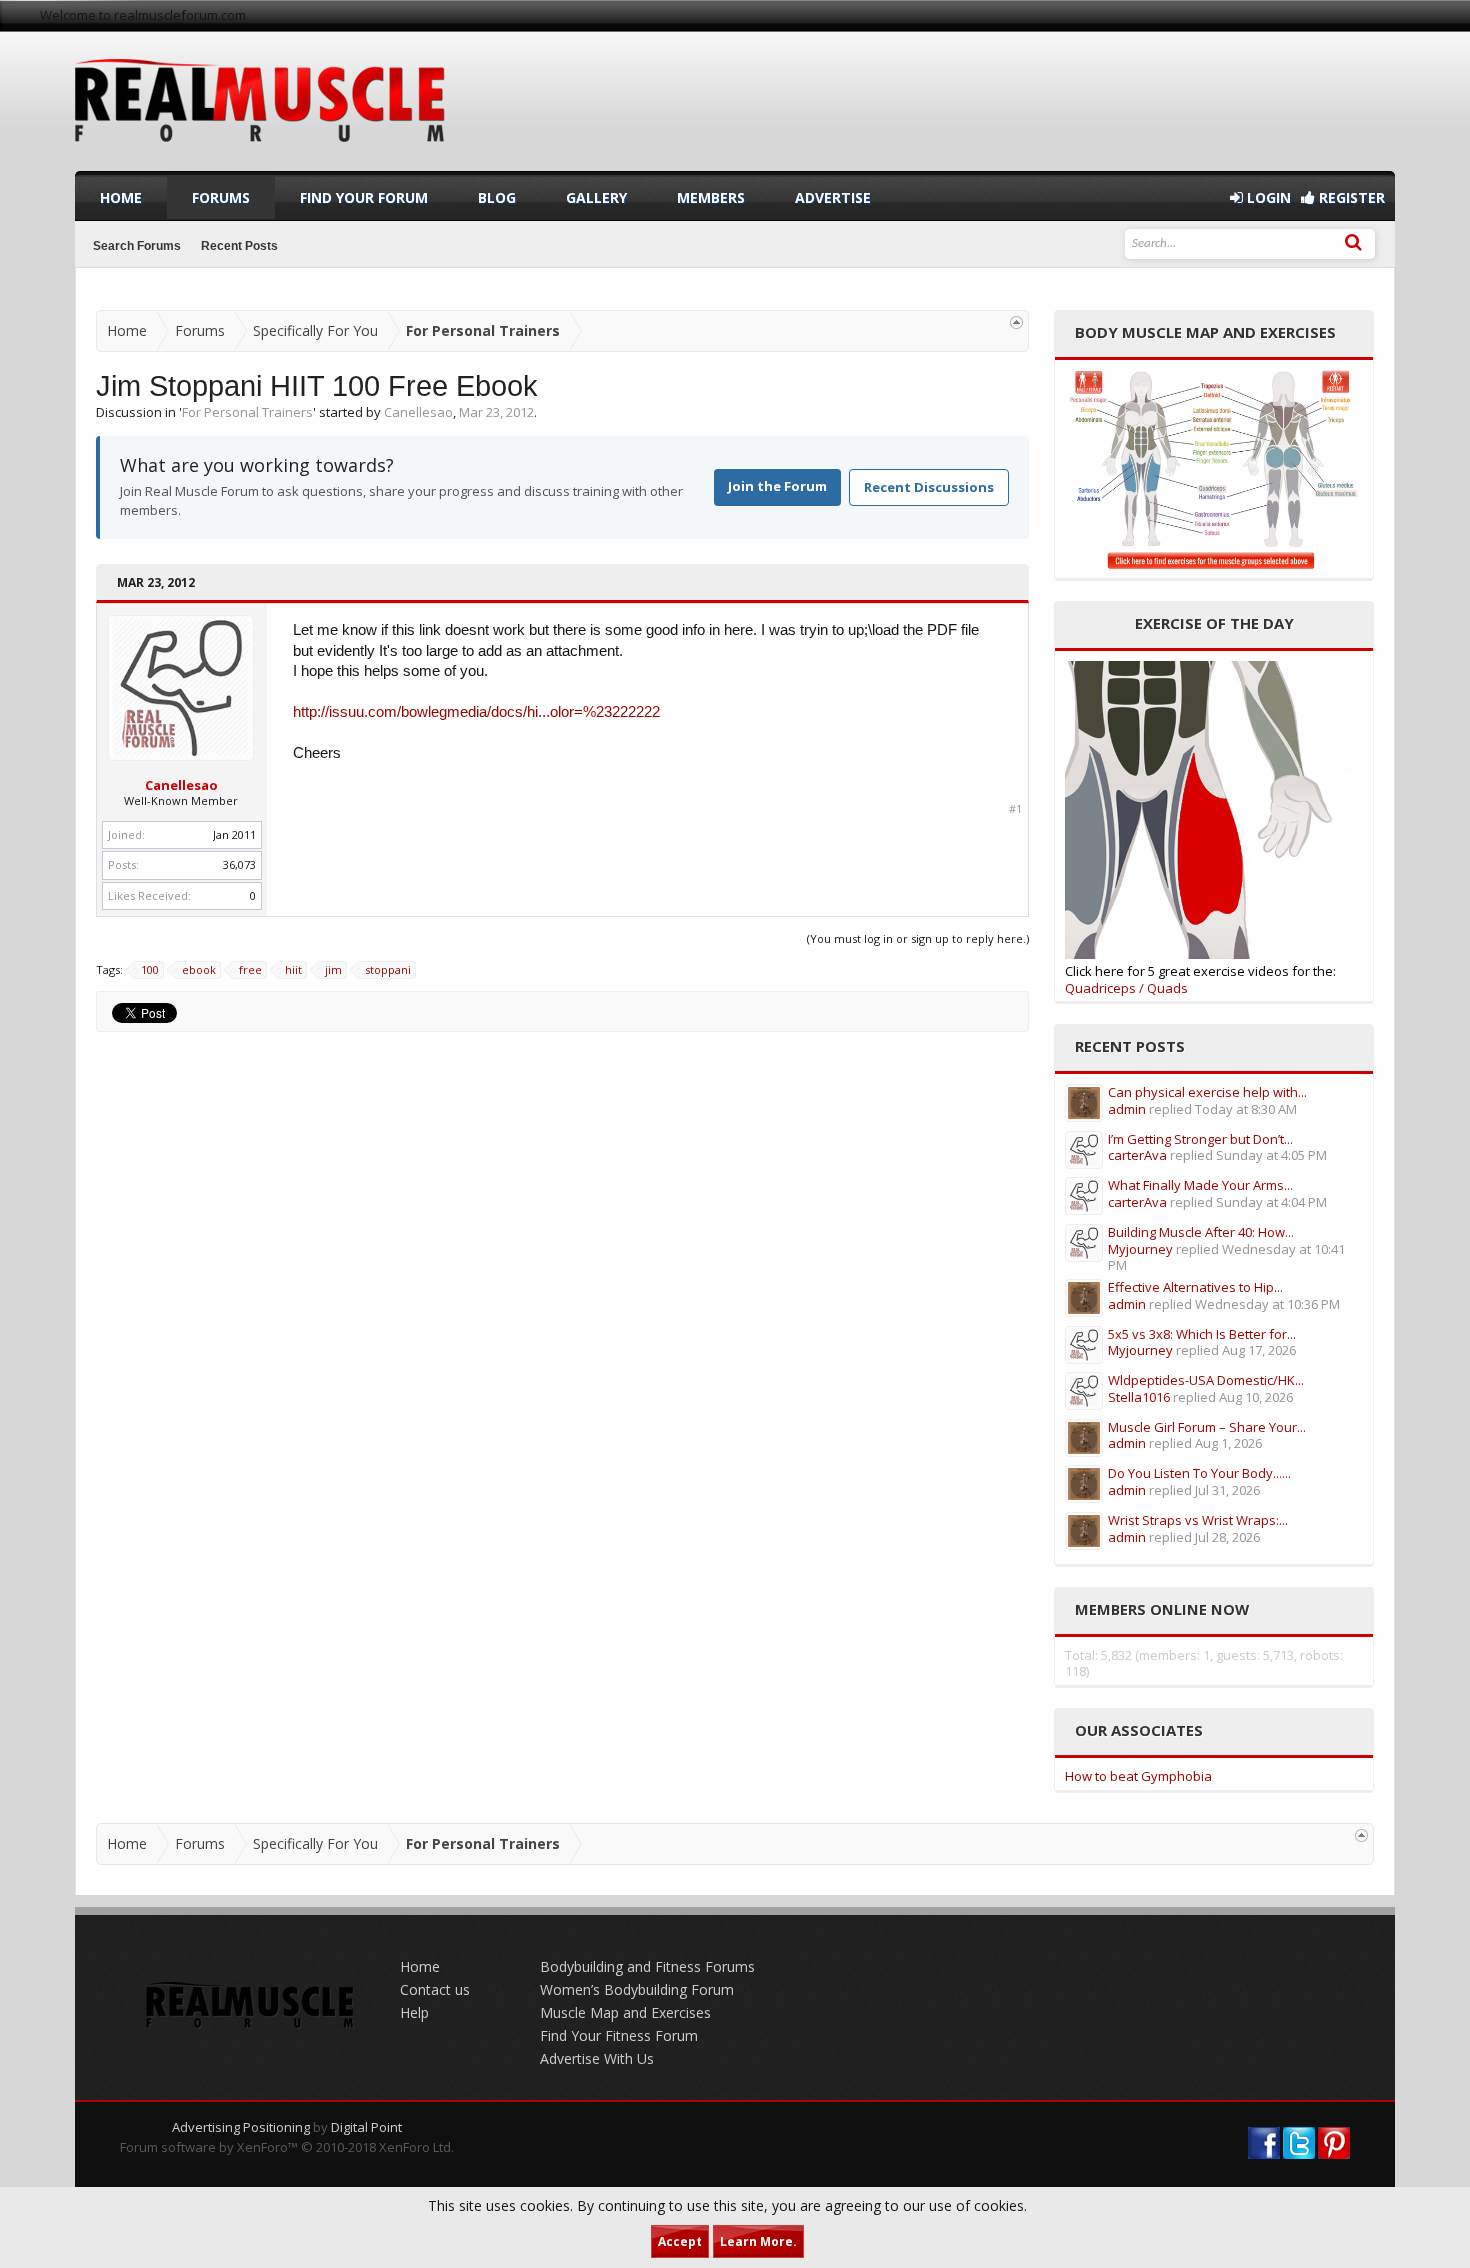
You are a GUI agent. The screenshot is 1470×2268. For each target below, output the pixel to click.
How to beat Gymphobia (1138, 1776)
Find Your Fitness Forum (619, 2035)
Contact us (435, 1989)
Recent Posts (239, 246)
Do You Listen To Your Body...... (1199, 1473)
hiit (293, 969)
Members (711, 197)
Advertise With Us (597, 2058)
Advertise (833, 197)
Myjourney (1140, 1249)
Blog (497, 197)
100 (150, 969)
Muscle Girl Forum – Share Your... (1207, 1427)
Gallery (596, 197)
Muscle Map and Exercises (625, 2012)
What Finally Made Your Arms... (1200, 1185)
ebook (199, 969)
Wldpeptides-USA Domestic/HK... (1206, 1380)
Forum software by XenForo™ (287, 2147)
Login (1267, 197)
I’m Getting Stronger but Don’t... (1200, 1139)
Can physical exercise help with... (1207, 1092)
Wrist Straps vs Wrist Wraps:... (1198, 1520)
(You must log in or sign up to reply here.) (918, 938)
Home (121, 197)
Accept (680, 2241)
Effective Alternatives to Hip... (1195, 1287)
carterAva (1137, 1155)
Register (1350, 197)
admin (1127, 1109)
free (250, 969)
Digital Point (366, 2127)
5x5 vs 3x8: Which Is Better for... (1202, 1334)
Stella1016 (1139, 1397)
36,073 (239, 864)
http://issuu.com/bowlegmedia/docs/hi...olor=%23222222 (476, 712)
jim (333, 969)
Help (414, 2012)
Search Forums (137, 246)
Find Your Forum (364, 197)
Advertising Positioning (241, 2127)
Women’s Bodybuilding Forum (637, 1989)
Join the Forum (777, 486)
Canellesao (418, 412)
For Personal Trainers (247, 412)
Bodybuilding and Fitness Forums (647, 1966)
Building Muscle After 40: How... (1201, 1232)
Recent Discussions (929, 487)
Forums (221, 197)
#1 (1015, 809)
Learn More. (758, 2241)
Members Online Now (1162, 1609)
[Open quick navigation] (1016, 322)
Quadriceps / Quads (1126, 988)
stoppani (388, 969)
